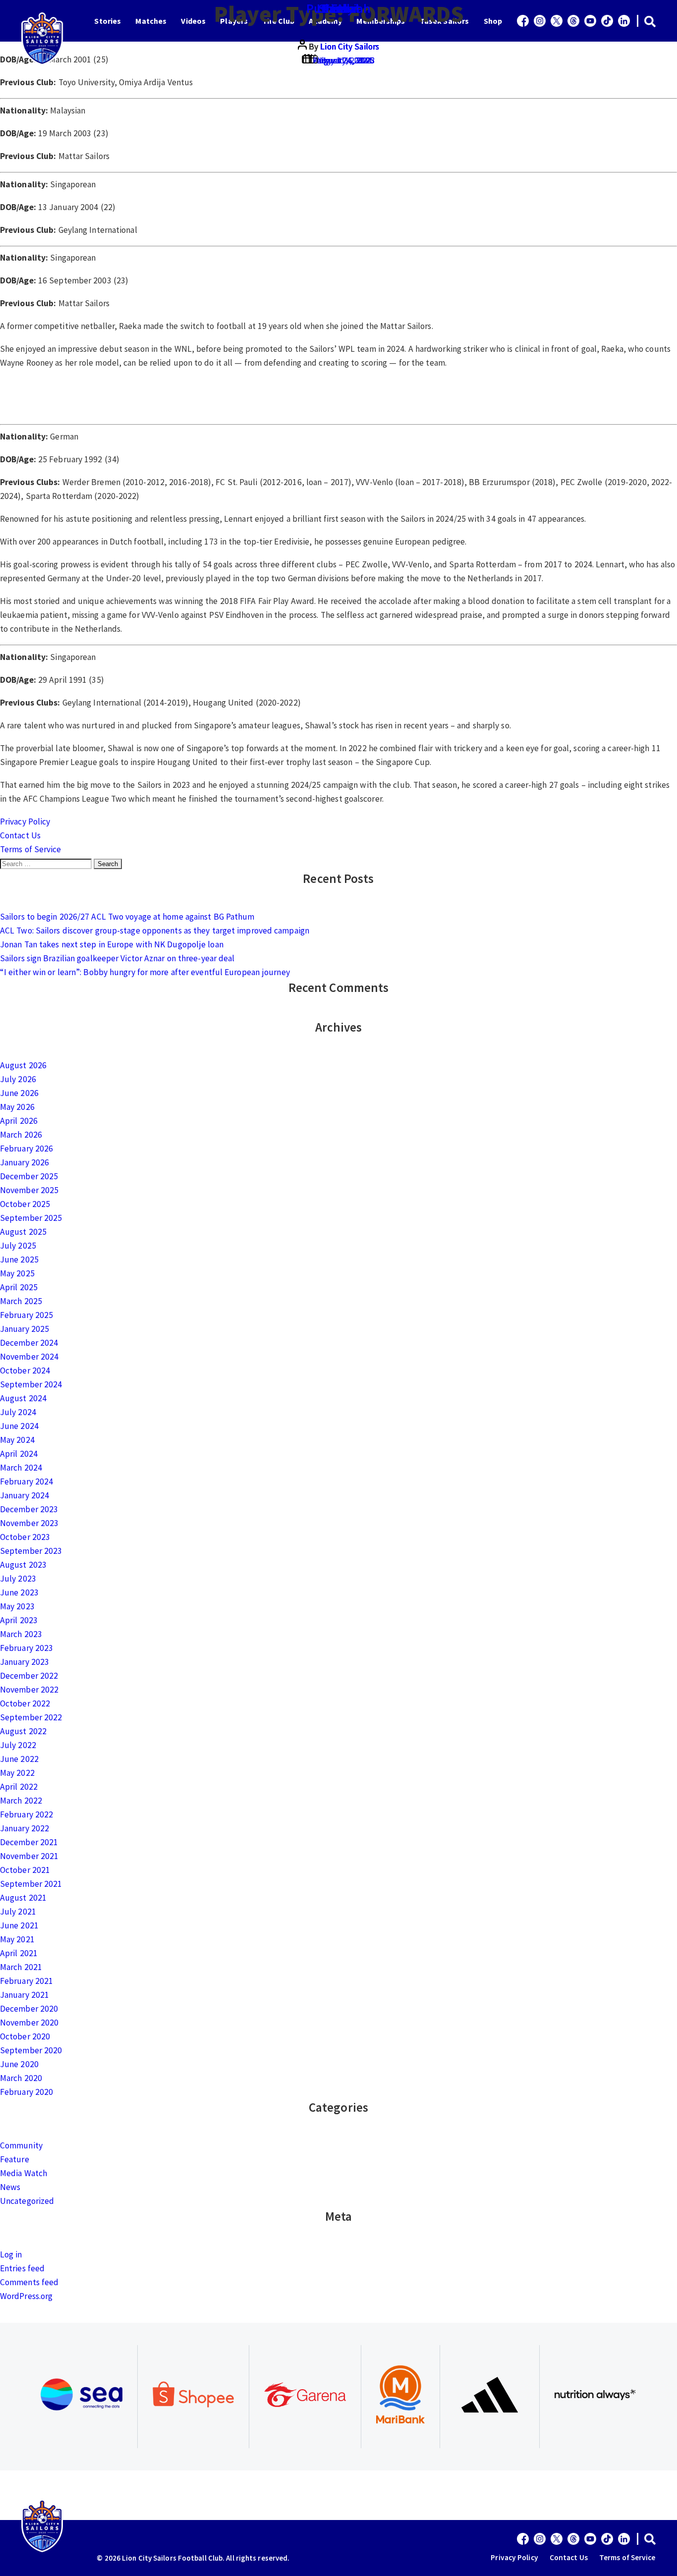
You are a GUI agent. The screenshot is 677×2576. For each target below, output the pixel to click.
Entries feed (22, 2268)
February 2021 (27, 1981)
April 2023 (19, 1620)
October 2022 (25, 1703)
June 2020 (19, 2064)
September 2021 (31, 1884)
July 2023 (18, 1579)
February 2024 (27, 1481)
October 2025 (25, 1204)
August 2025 (23, 1232)
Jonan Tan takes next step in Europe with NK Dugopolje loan (112, 944)
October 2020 (25, 2036)
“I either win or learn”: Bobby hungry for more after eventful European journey (145, 972)
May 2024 (17, 1440)
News (10, 2187)
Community (21, 2145)
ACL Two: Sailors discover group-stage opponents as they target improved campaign (155, 931)
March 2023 (21, 1634)
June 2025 (19, 1260)
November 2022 (29, 1690)
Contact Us (20, 835)
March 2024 (21, 1468)
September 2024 (31, 1384)
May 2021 (17, 1939)
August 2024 (23, 1398)
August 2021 (23, 1898)
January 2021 (25, 1995)
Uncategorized (27, 2201)
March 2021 (21, 1967)
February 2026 (27, 1149)
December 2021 (29, 1842)
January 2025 (25, 1329)
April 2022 (19, 1787)
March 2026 (21, 1135)
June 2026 (19, 1093)
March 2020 (21, 2078)
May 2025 (17, 1273)
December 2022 (29, 1676)
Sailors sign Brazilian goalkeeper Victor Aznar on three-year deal (117, 958)
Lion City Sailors (350, 47)
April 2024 (19, 1454)
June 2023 (19, 1592)
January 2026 (25, 1162)
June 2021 (19, 1925)
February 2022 (27, 1814)
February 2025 (27, 1315)
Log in (11, 2254)
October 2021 (25, 1870)
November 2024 (29, 1357)
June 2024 (19, 1426)
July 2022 (18, 1745)
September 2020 (31, 2050)
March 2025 (21, 1301)
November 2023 (29, 1523)
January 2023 (25, 1662)
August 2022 (23, 1731)
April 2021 (19, 1953)
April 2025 (19, 1287)
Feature (15, 2159)
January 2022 (25, 1828)
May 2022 (17, 1773)
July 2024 (18, 1412)
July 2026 (18, 1079)
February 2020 (27, 2092)
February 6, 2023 (344, 60)
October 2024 (25, 1370)
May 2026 (17, 1107)
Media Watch (24, 2173)
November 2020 (29, 2023)
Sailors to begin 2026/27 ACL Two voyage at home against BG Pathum (127, 917)
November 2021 (29, 1856)
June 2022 (19, 1759)
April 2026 (19, 1121)
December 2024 (29, 1343)
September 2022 (31, 1717)
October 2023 (25, 1537)
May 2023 (17, 1606)
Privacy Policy (25, 822)
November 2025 (29, 1190)
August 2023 (23, 1565)
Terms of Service (31, 849)
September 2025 (31, 1218)
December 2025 (29, 1176)
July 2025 (18, 1246)
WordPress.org (26, 2296)
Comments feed (29, 2282)
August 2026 (23, 1065)
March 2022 (21, 1801)
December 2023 (29, 1509)
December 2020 (29, 2009)
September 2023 (31, 1551)
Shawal (338, 8)
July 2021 (18, 1912)
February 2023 (27, 1648)
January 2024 (25, 1495)
